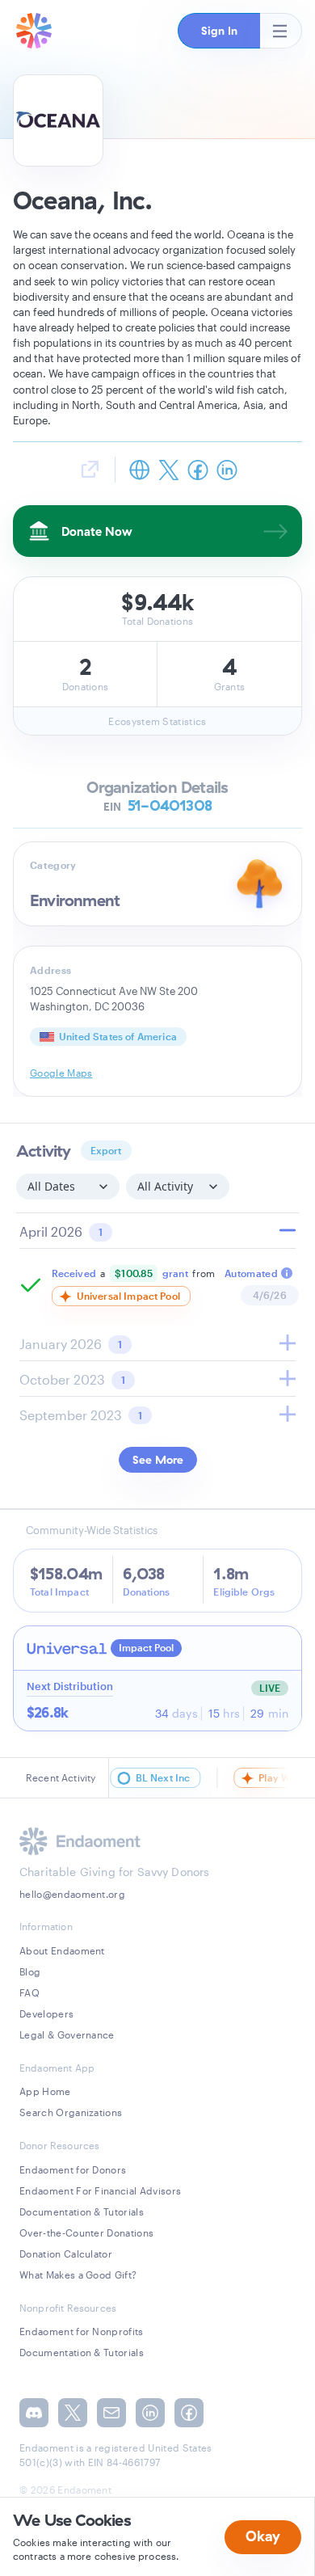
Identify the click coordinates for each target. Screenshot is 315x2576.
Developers (46, 2013)
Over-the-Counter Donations (86, 2232)
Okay (263, 2536)
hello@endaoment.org (72, 1894)
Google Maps (61, 1073)
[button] (219, 31)
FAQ (29, 1992)
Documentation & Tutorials (82, 2211)
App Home (45, 2091)
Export (106, 1150)
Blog (30, 1971)
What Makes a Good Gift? (78, 2275)
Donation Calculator (66, 2253)
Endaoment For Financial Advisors (100, 2190)
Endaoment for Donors (73, 2169)
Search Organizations (71, 2112)
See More (158, 1460)
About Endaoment (62, 1950)
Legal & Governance (67, 2034)
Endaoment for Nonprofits (82, 2331)
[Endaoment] (34, 31)
